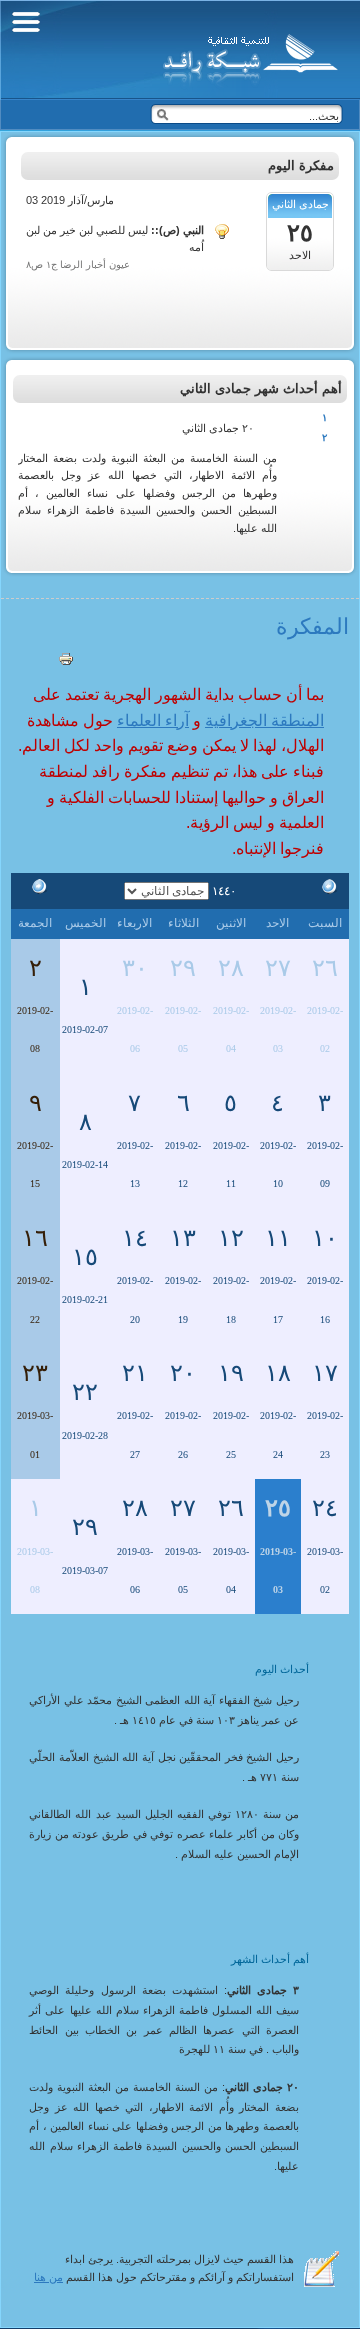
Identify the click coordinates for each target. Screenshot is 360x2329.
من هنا (48, 2277)
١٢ (231, 1238)
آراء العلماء (153, 720)
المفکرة (312, 626)
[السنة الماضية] (325, 890)
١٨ (278, 1373)
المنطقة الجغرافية (264, 720)
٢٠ (183, 1373)
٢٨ (231, 968)
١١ (278, 1238)
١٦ (35, 1238)
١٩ (231, 1373)
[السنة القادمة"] (35, 890)
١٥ (85, 1257)
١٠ (325, 1238)
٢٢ (85, 1392)
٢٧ (278, 968)
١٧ (325, 1373)
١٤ (135, 1238)
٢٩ (183, 968)
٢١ (135, 1373)
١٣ (183, 1238)
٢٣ (35, 1373)
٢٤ (325, 1508)
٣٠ (135, 968)
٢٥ (278, 1508)
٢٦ (325, 968)
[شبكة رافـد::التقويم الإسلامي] (247, 55)
